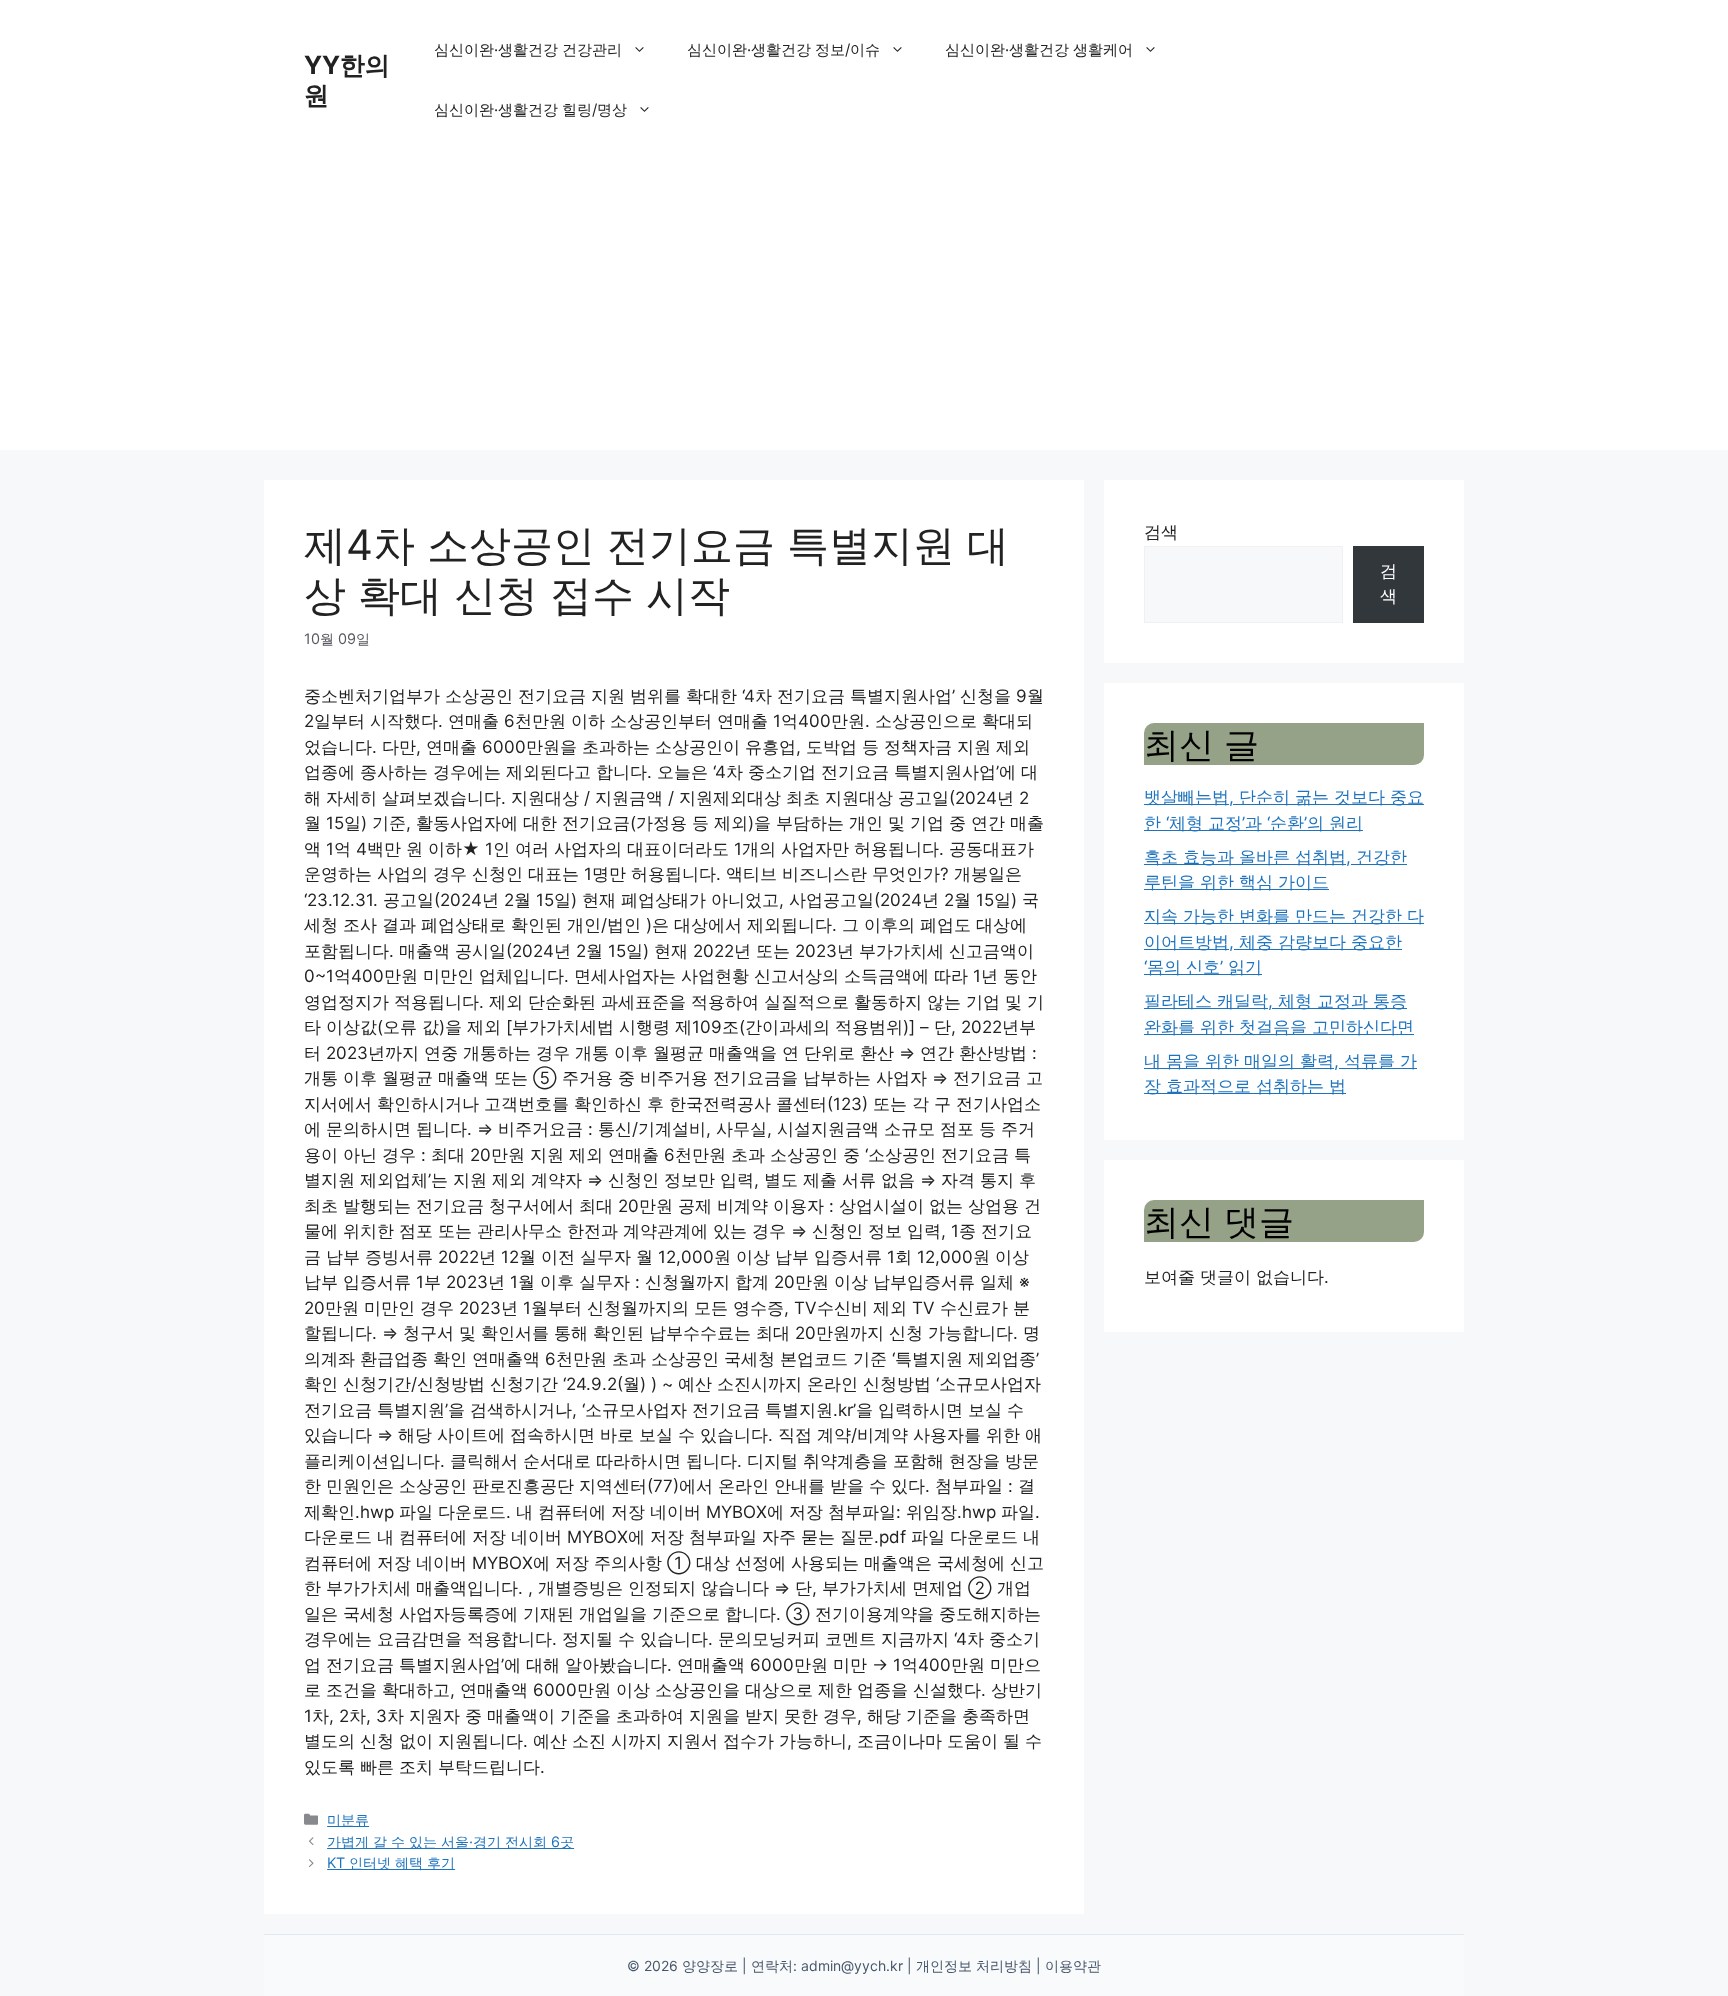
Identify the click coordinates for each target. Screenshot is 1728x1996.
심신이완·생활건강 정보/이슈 (783, 49)
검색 (1161, 532)
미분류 (348, 1819)
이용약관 (1073, 1965)
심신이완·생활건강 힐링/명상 (530, 109)
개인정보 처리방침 (974, 1965)
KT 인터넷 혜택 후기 (391, 1862)
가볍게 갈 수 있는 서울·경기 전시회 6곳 (450, 1841)
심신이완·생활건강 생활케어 (1039, 49)
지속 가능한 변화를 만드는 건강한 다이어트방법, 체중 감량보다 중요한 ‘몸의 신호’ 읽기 (1284, 941)
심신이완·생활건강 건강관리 (528, 49)
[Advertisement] (864, 310)
